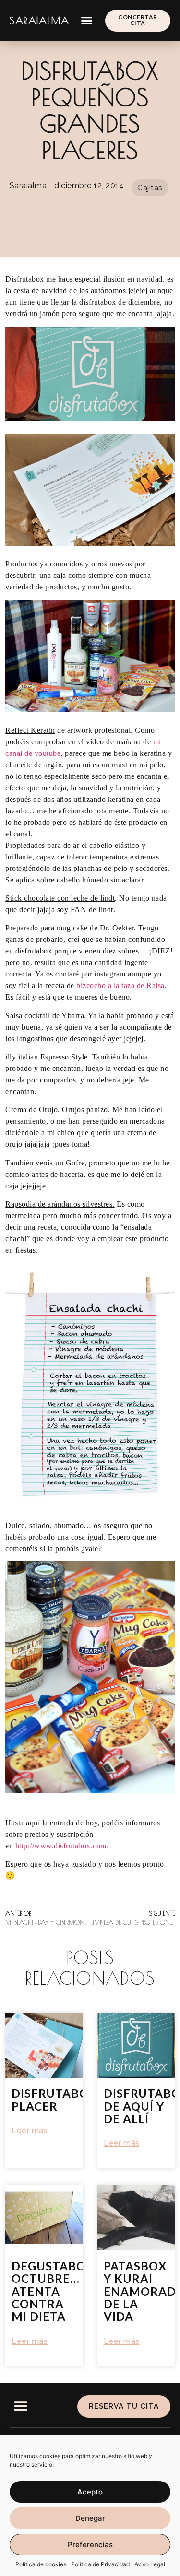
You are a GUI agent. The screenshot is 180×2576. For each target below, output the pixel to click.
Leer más (30, 2131)
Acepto (90, 2492)
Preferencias (90, 2545)
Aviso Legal (150, 2564)
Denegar (90, 2518)
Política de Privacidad (100, 2564)
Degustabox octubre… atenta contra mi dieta (53, 2291)
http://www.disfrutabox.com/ (62, 1846)
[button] (87, 21)
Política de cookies (41, 2564)
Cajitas (150, 188)
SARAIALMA (39, 20)
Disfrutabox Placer (54, 2100)
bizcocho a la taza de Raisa (120, 985)
